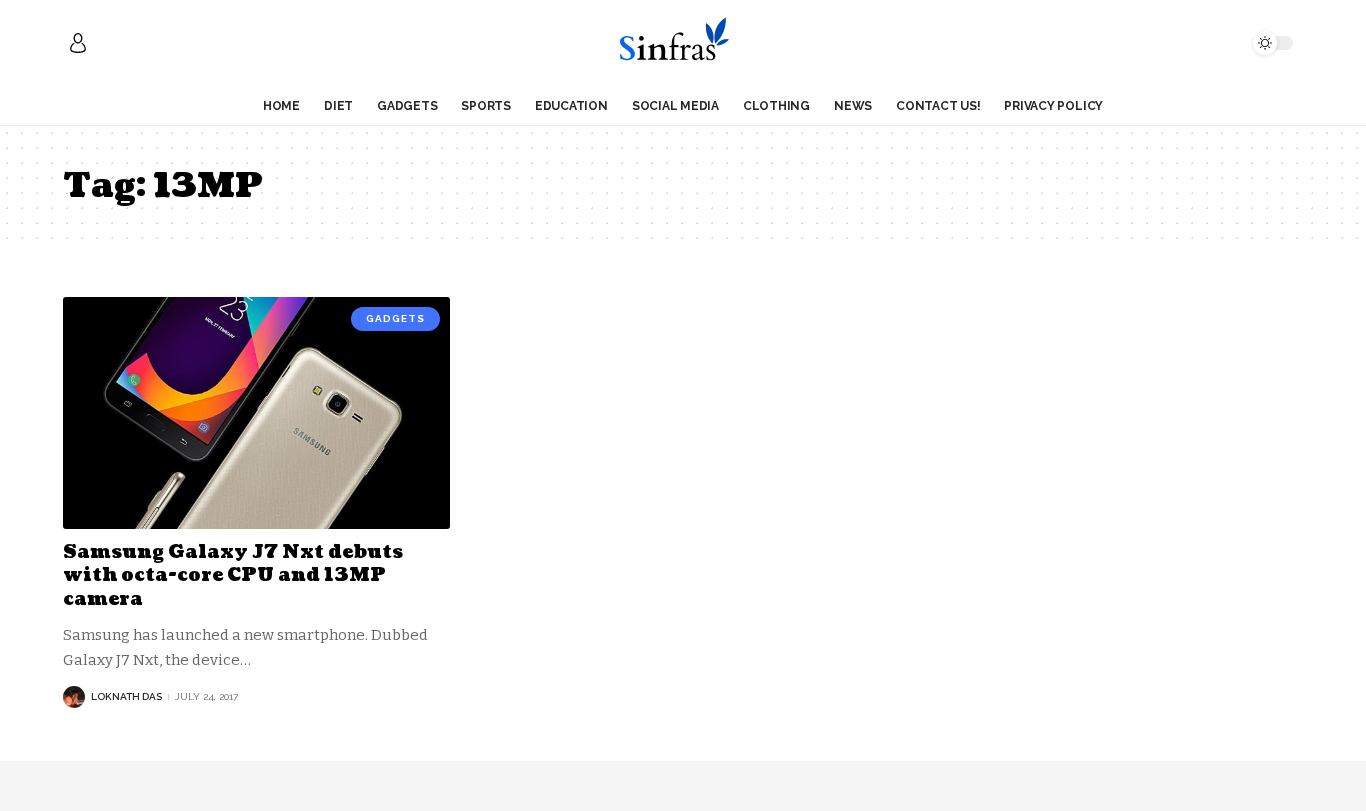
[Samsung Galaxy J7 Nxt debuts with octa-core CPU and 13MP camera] (256, 413)
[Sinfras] (682, 43)
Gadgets (395, 318)
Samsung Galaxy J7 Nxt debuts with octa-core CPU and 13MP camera (233, 576)
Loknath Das (126, 696)
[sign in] (78, 43)
